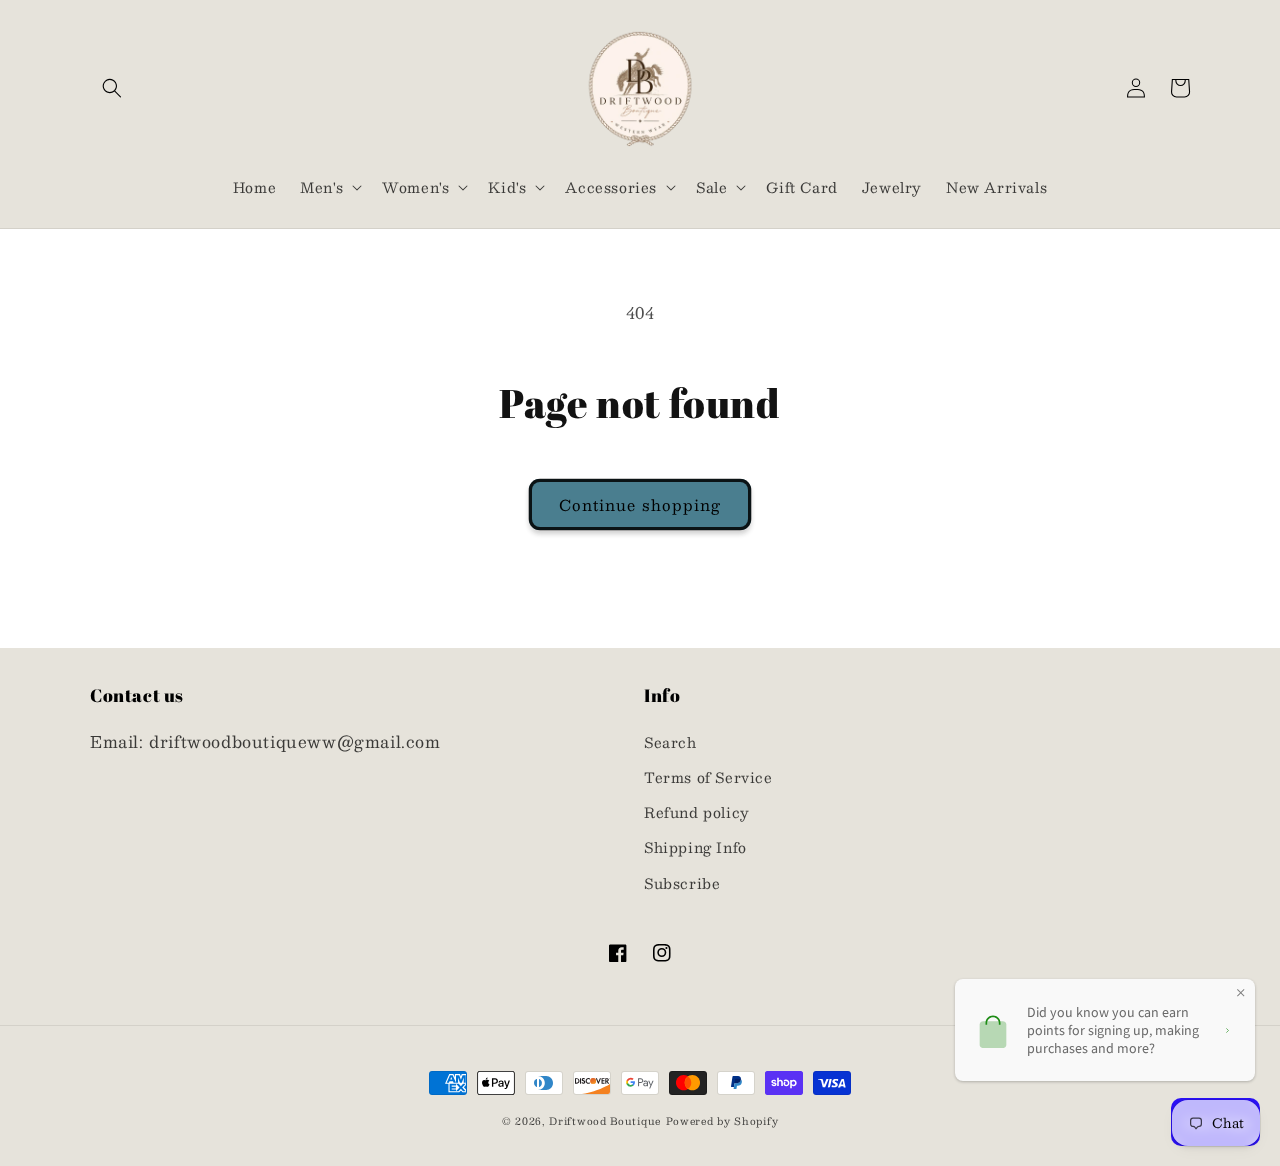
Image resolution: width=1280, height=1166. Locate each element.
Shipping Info (695, 847)
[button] (112, 88)
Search (670, 742)
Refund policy (697, 812)
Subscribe (682, 883)
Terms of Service (708, 777)
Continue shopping (640, 504)
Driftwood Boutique (605, 1120)
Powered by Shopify (722, 1120)
